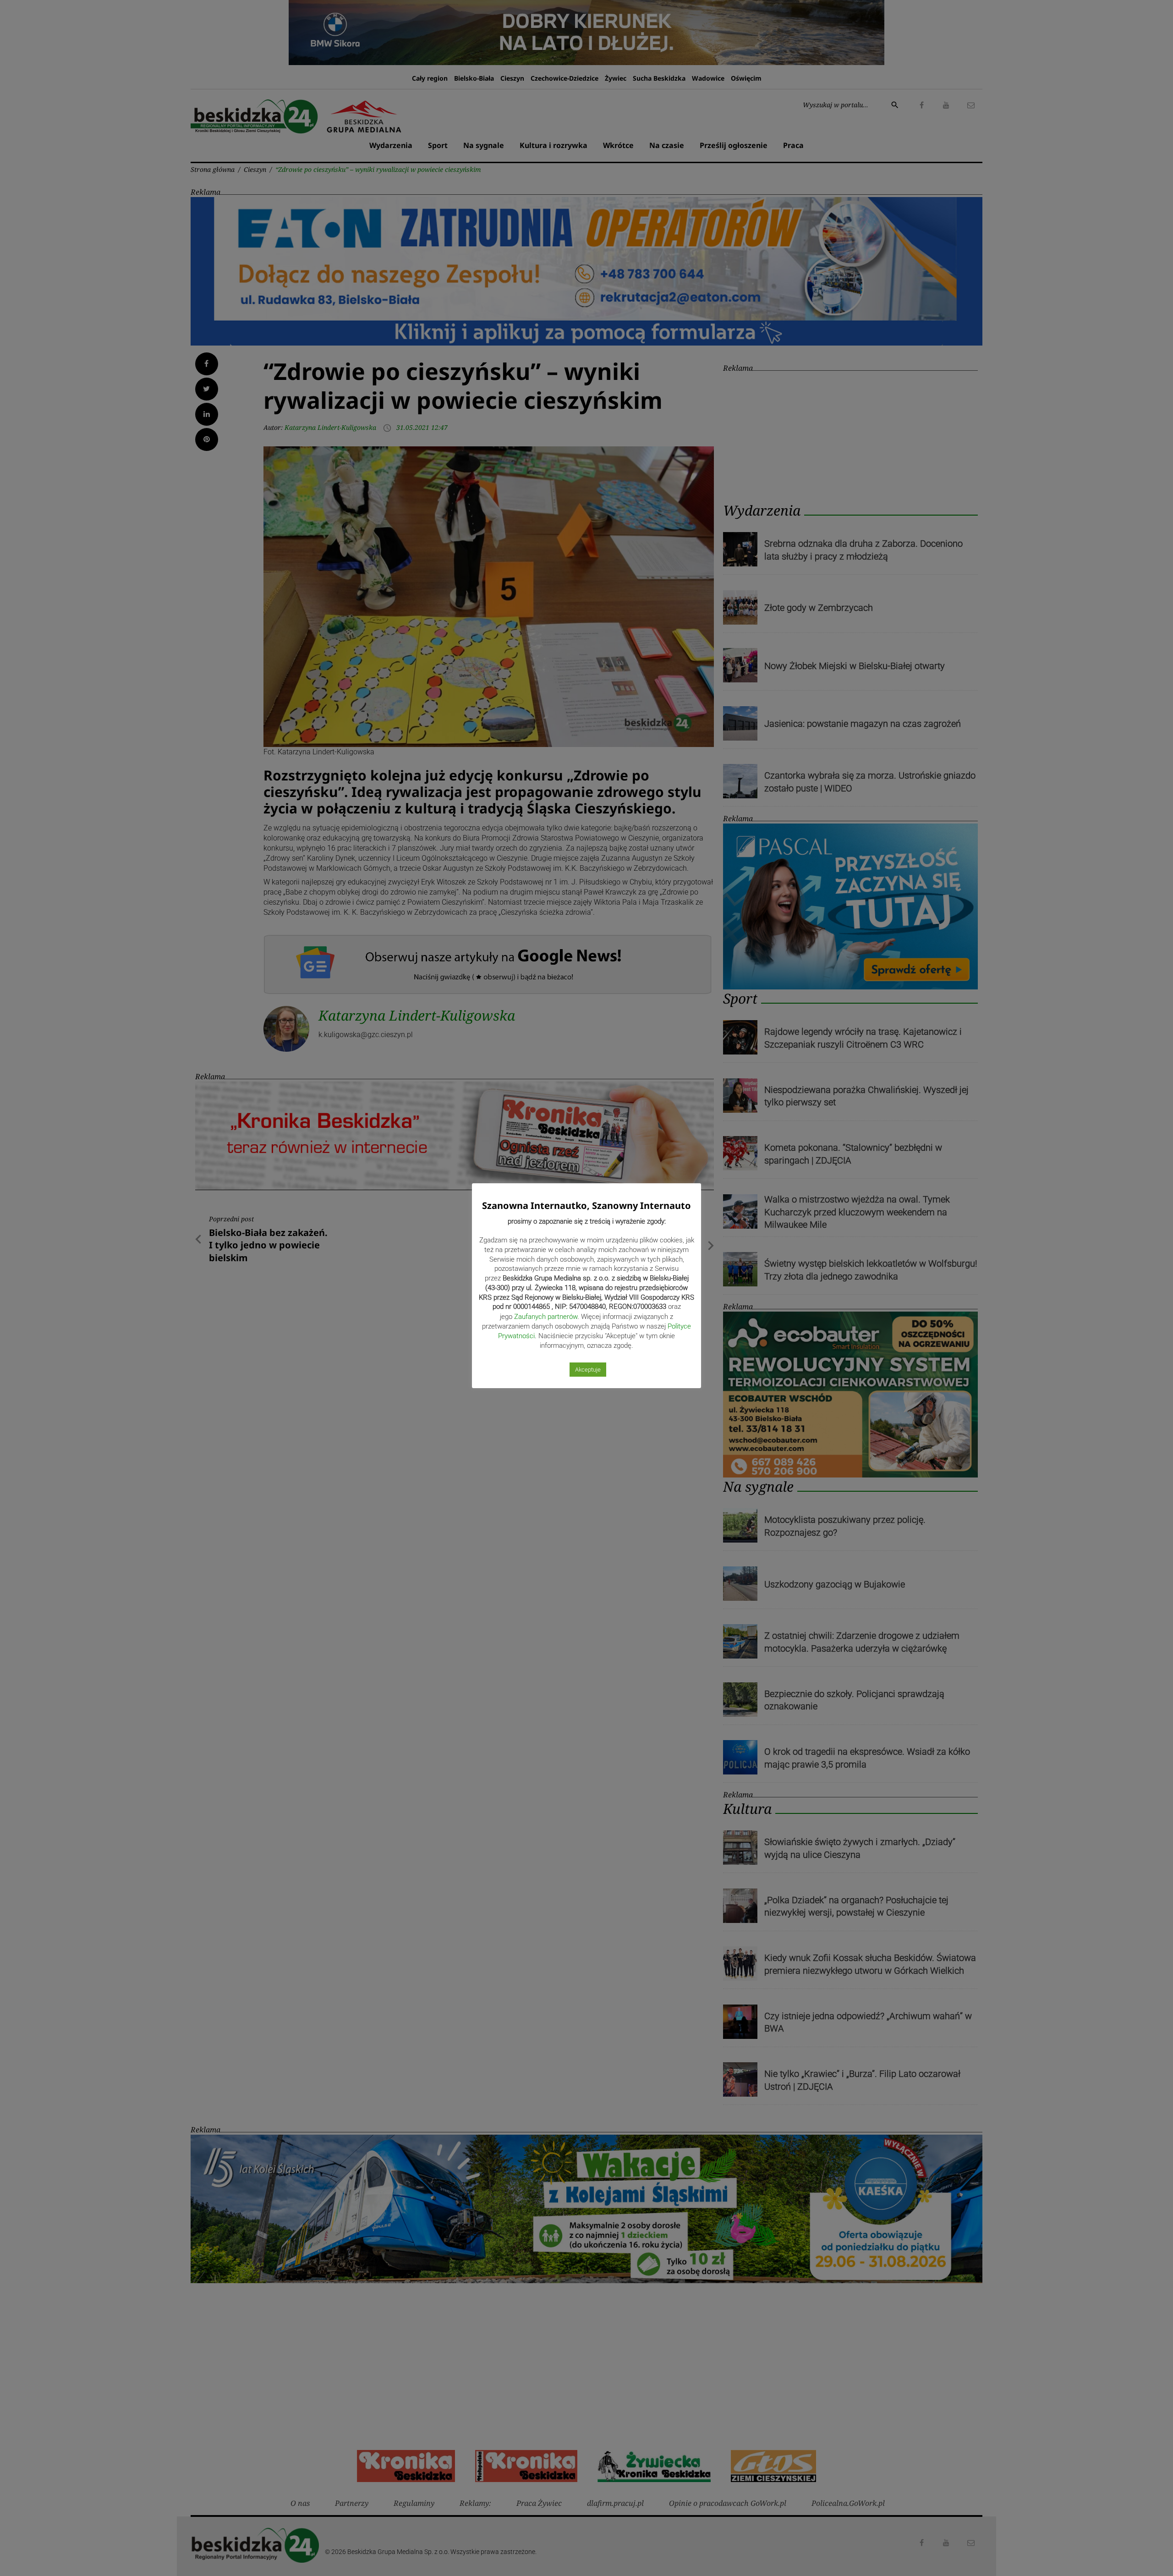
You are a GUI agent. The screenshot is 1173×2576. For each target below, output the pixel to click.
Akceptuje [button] (588, 1370)
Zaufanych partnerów (546, 1317)
